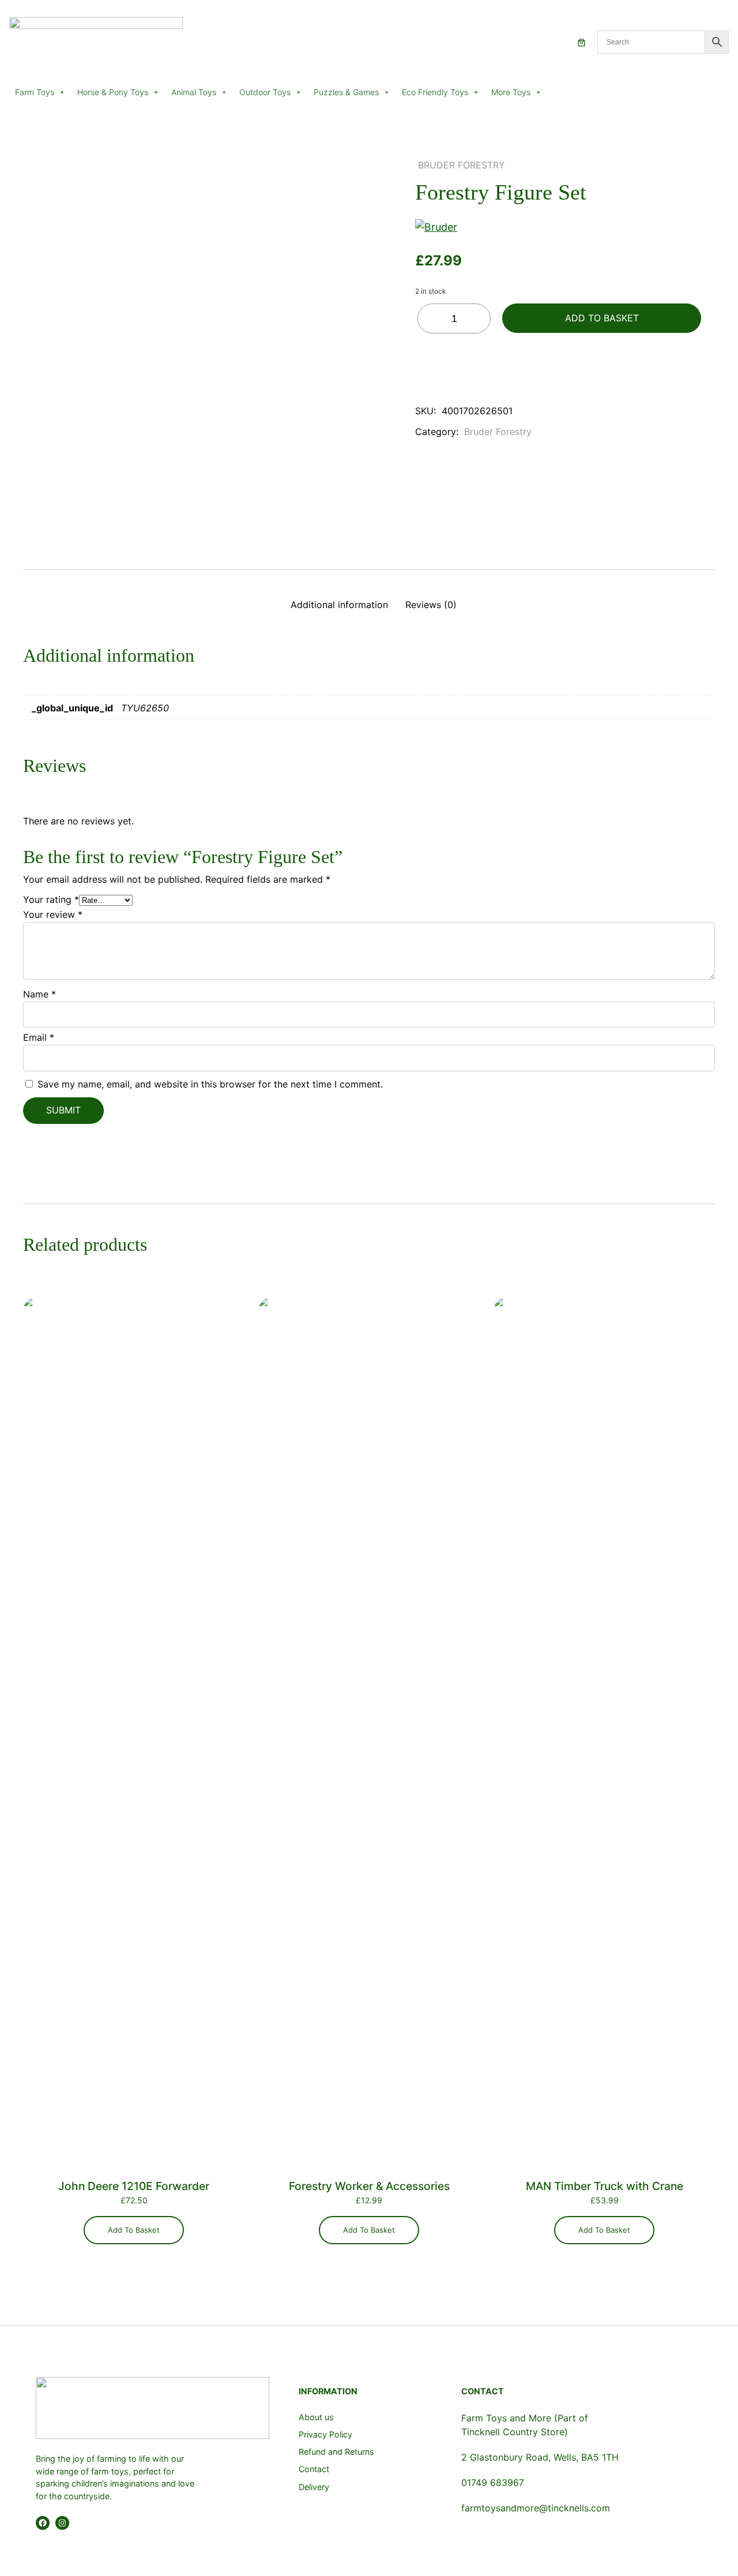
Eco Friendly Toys (435, 92)
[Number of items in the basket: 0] (581, 42)
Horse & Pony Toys (113, 92)
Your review (53, 914)
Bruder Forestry (462, 165)
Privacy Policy (325, 2434)
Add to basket (602, 318)
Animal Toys (194, 92)
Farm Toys (35, 92)
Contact (314, 2469)
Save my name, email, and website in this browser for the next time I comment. (210, 1084)
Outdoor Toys (265, 92)
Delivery (314, 2487)
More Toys (511, 92)
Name (39, 994)
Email (39, 1037)
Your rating (51, 899)
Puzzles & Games (346, 92)
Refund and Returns (336, 2452)
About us (316, 2417)
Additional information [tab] (339, 605)
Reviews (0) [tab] (431, 605)
